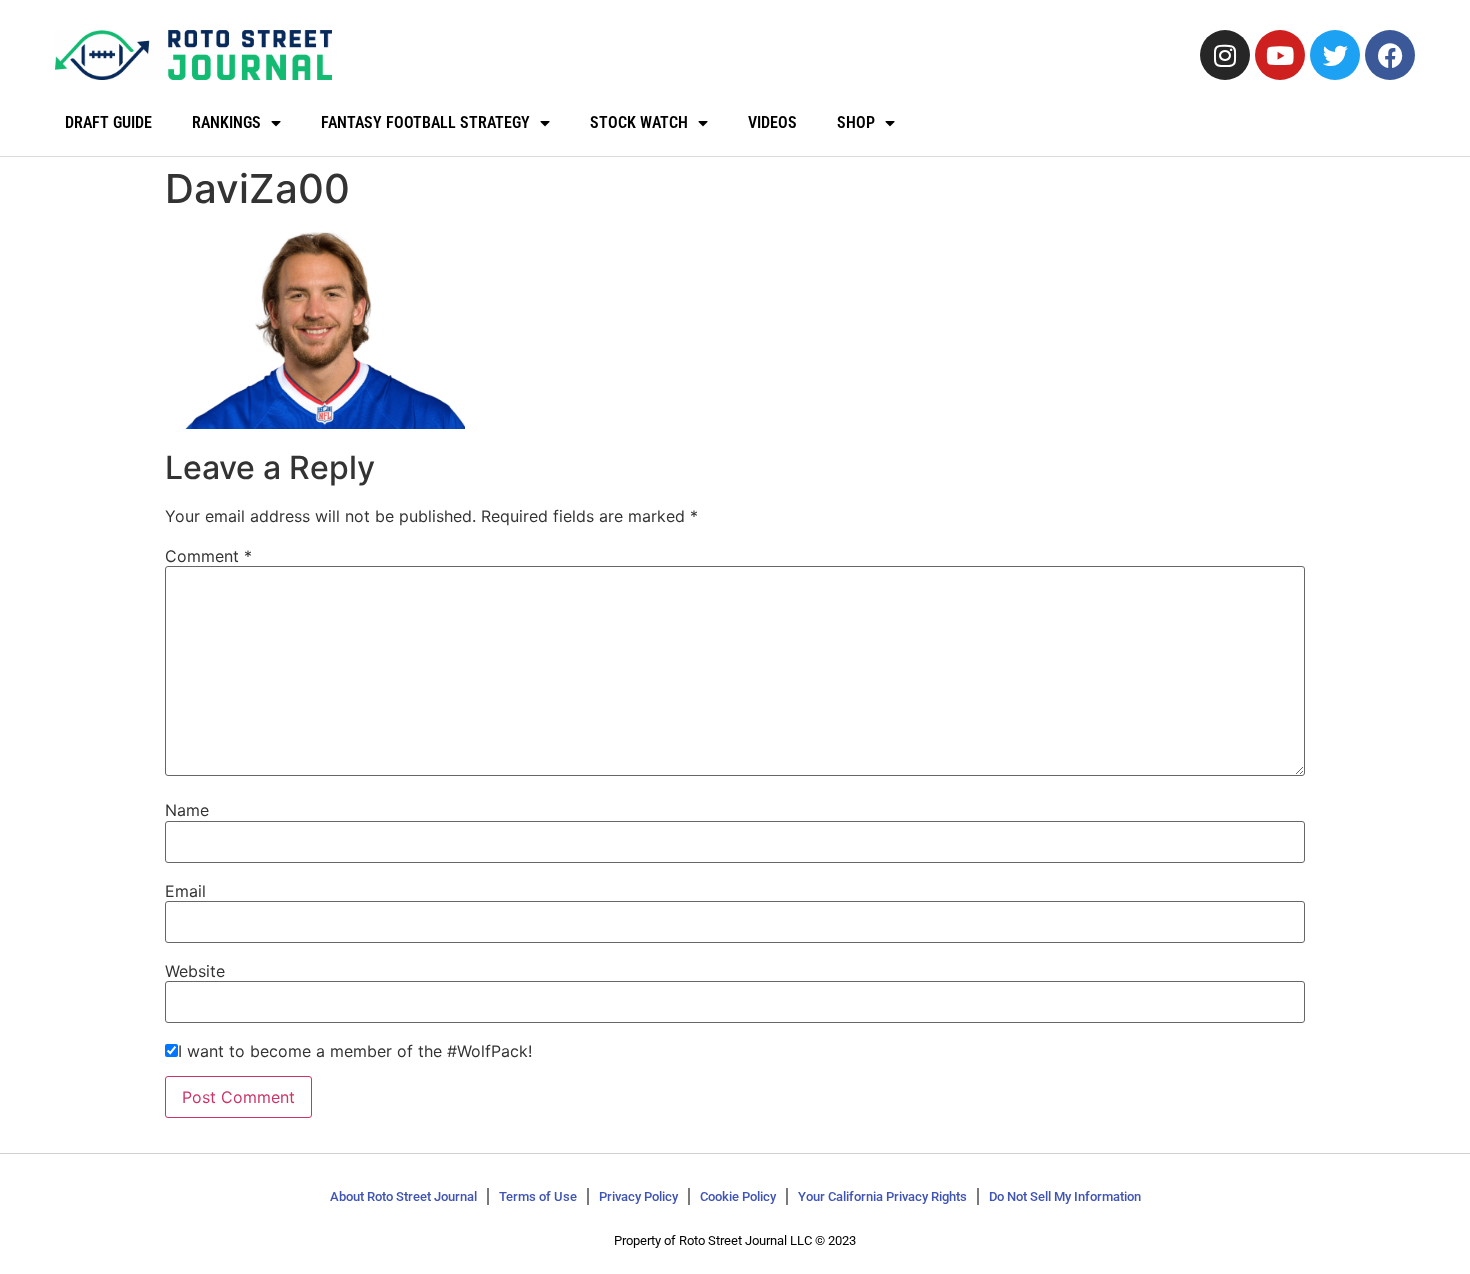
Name (187, 810)
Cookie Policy (738, 1196)
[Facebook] (1390, 55)
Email (185, 891)
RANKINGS (226, 122)
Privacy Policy (638, 1196)
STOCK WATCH (639, 122)
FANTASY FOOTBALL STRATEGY (425, 122)
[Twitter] (1335, 55)
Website (195, 971)
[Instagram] (1225, 55)
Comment (208, 556)
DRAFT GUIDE (108, 122)
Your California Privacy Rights (882, 1196)
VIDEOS (772, 122)
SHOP (856, 122)
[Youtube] (1280, 55)
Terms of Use (538, 1196)
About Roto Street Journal (403, 1196)
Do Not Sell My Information (1065, 1196)
